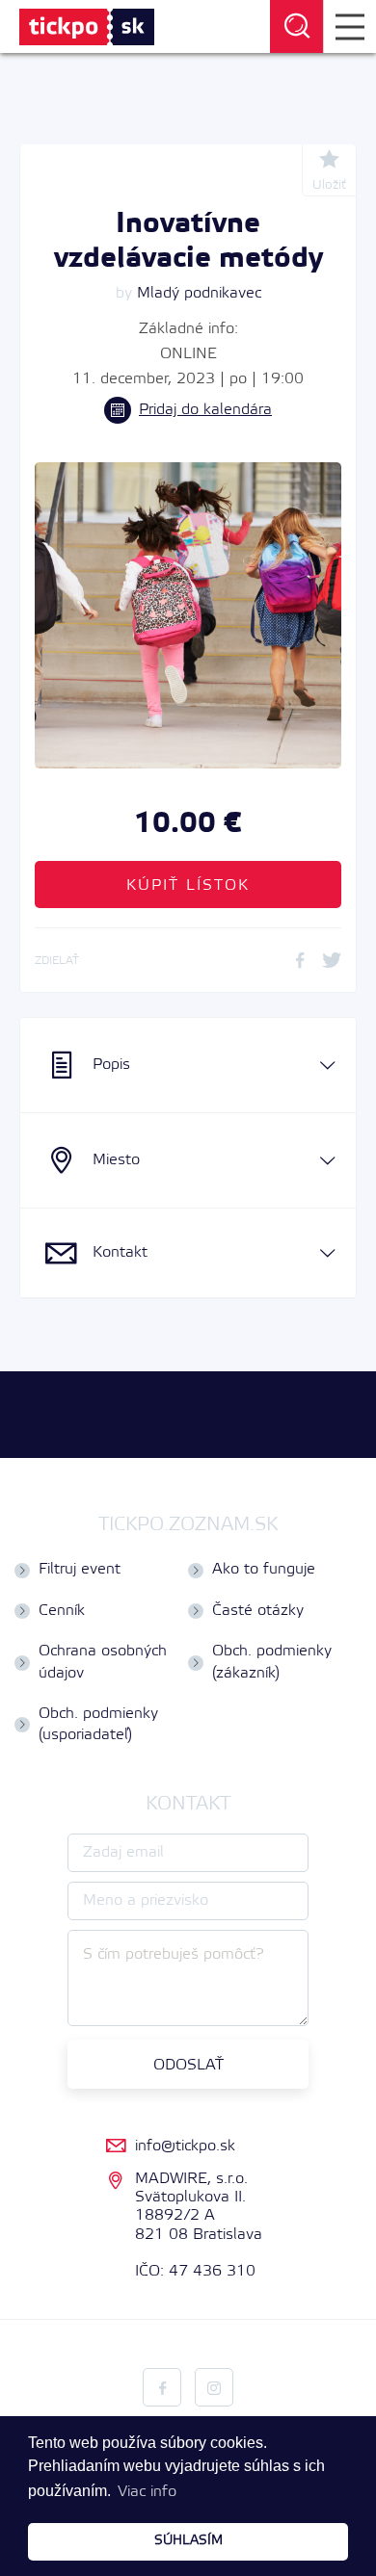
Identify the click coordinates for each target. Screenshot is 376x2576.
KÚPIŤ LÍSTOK (188, 885)
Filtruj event (80, 1569)
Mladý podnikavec (199, 293)
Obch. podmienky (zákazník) (272, 1662)
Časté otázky (258, 1611)
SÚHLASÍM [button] (188, 2541)
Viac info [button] (147, 2492)
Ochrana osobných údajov (103, 1662)
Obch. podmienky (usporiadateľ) (98, 1724)
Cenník (62, 1611)
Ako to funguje (264, 1569)
